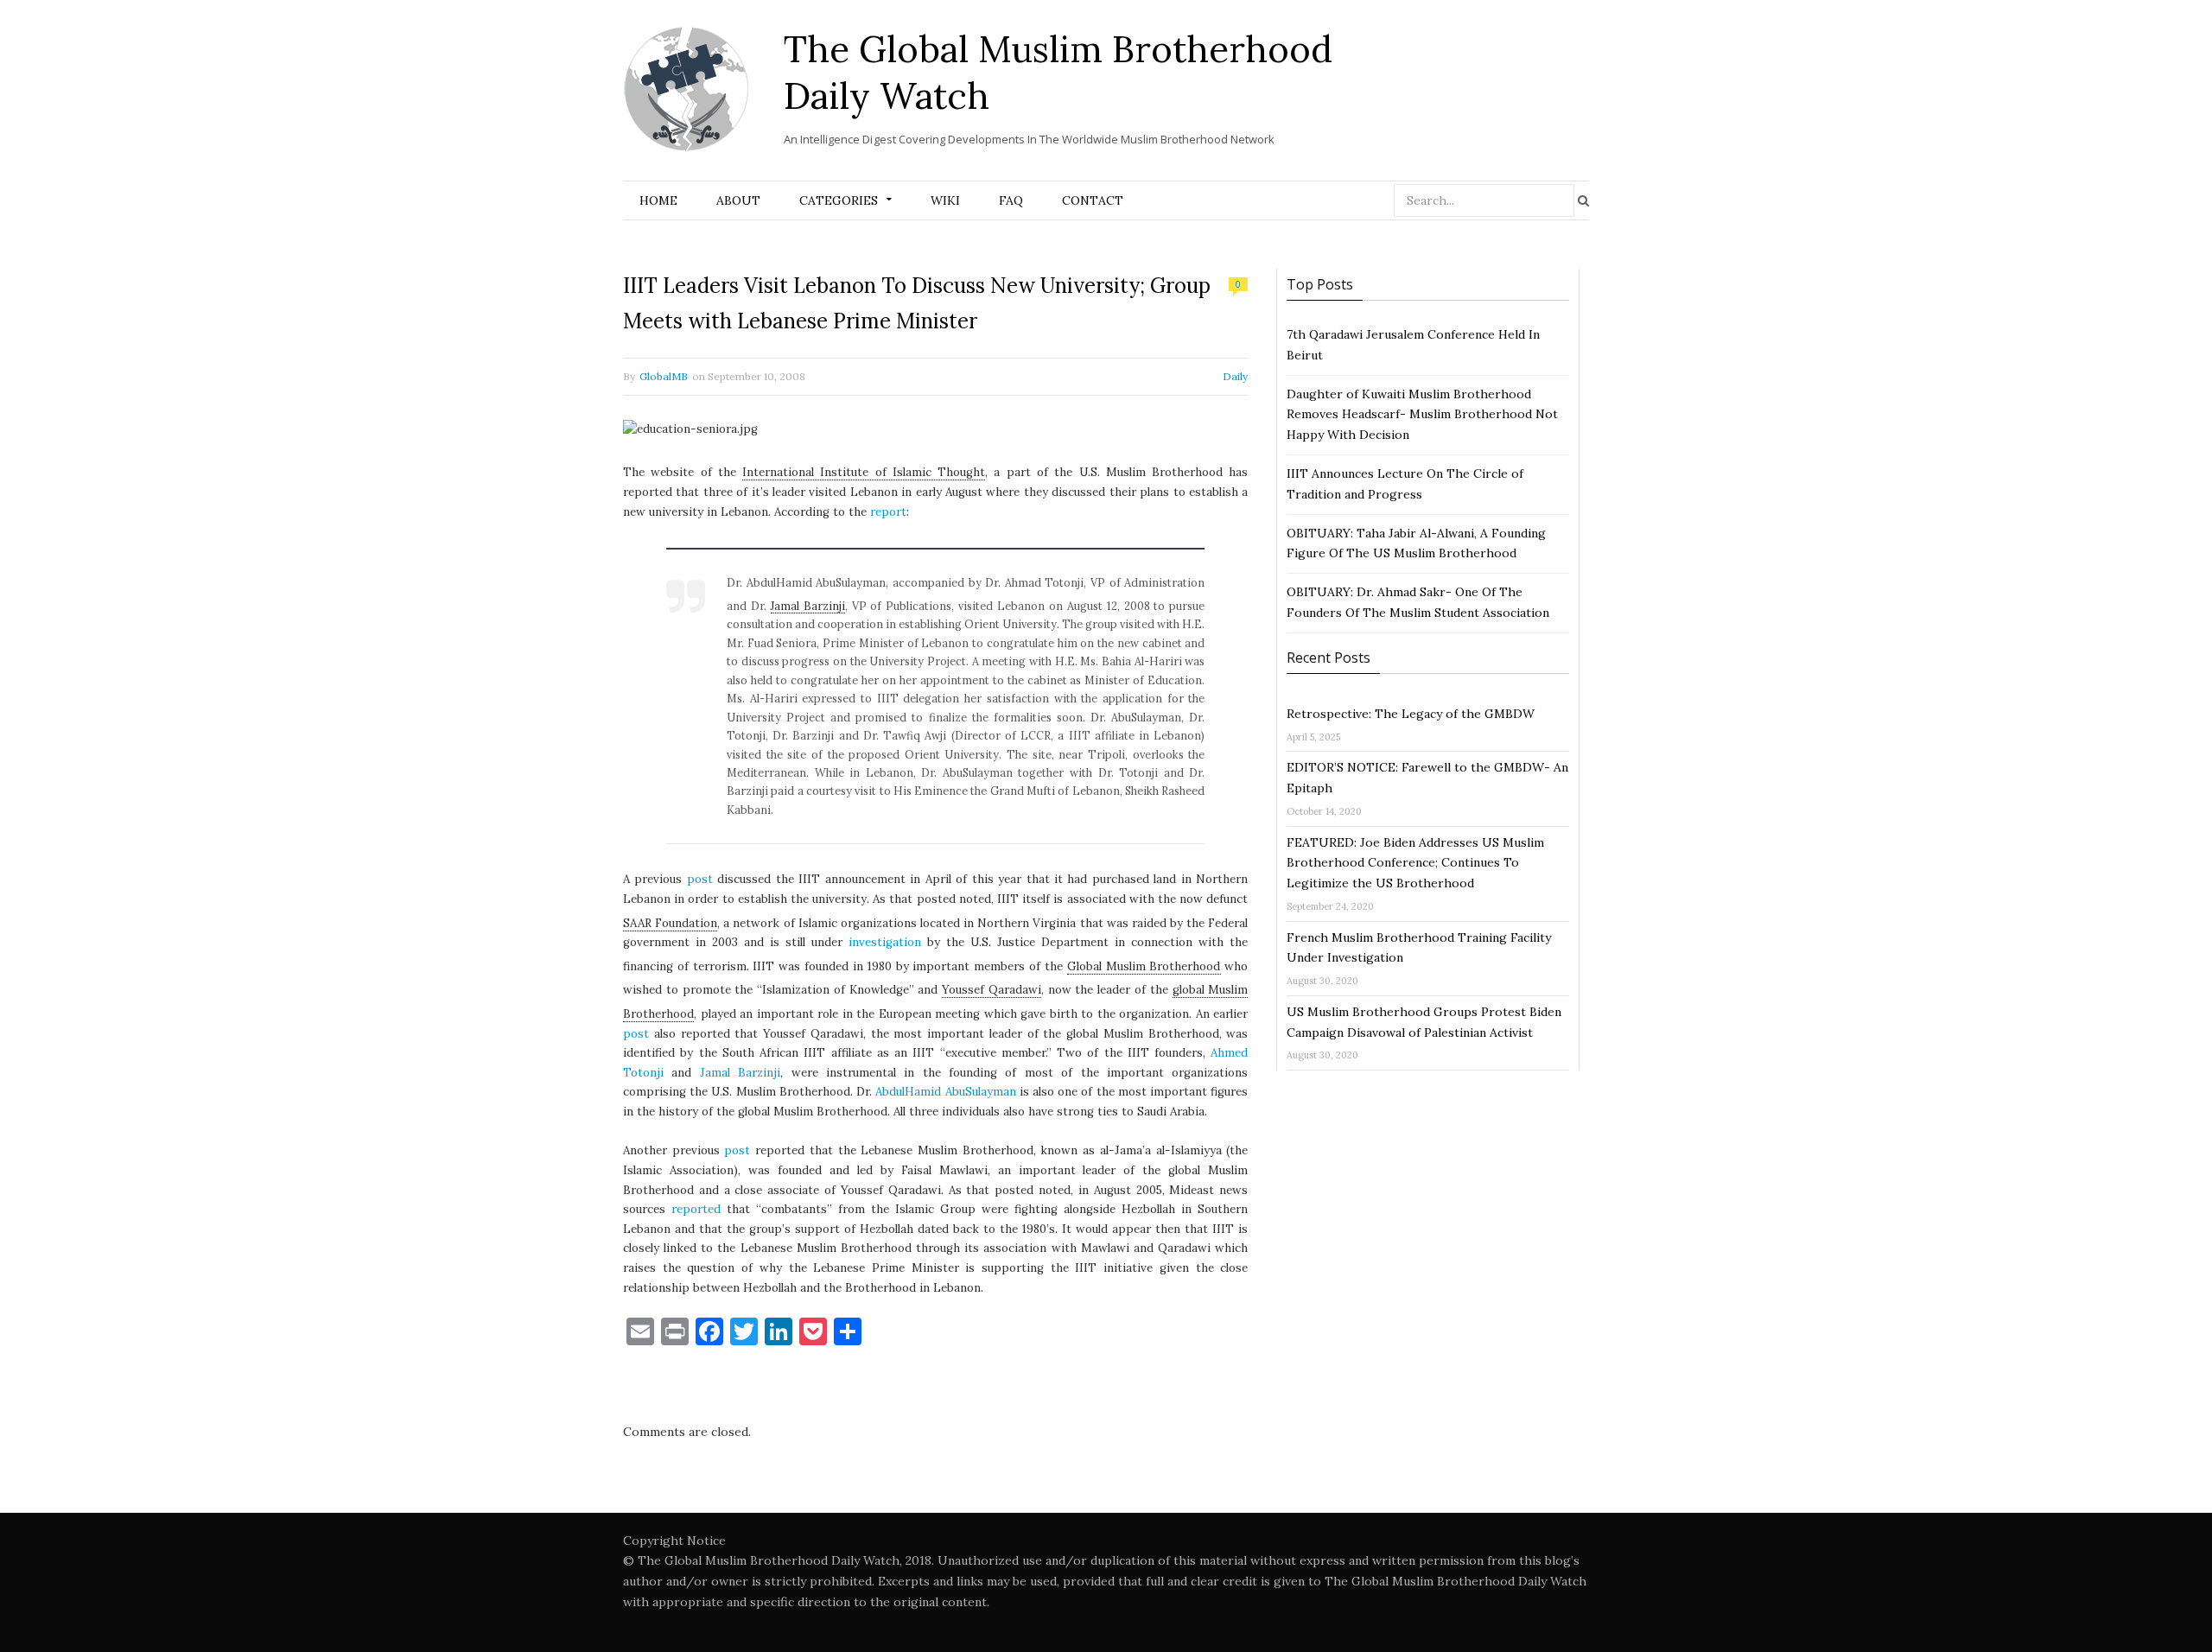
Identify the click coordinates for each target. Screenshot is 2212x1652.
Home (658, 200)
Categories (839, 200)
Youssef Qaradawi (992, 990)
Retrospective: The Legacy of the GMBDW (1411, 714)
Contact (1093, 200)
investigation (885, 942)
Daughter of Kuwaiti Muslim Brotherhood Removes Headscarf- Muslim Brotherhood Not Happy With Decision (1422, 415)
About (738, 200)
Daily (1235, 376)
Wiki (945, 200)
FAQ (1011, 200)
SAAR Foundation (670, 923)
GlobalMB (664, 376)
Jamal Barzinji (808, 606)
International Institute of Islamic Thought (864, 472)
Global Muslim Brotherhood (1144, 966)
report (888, 512)
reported (696, 1209)
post (700, 879)
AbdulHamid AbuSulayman (945, 1092)
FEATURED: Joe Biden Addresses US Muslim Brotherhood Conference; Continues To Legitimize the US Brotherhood (1415, 863)
